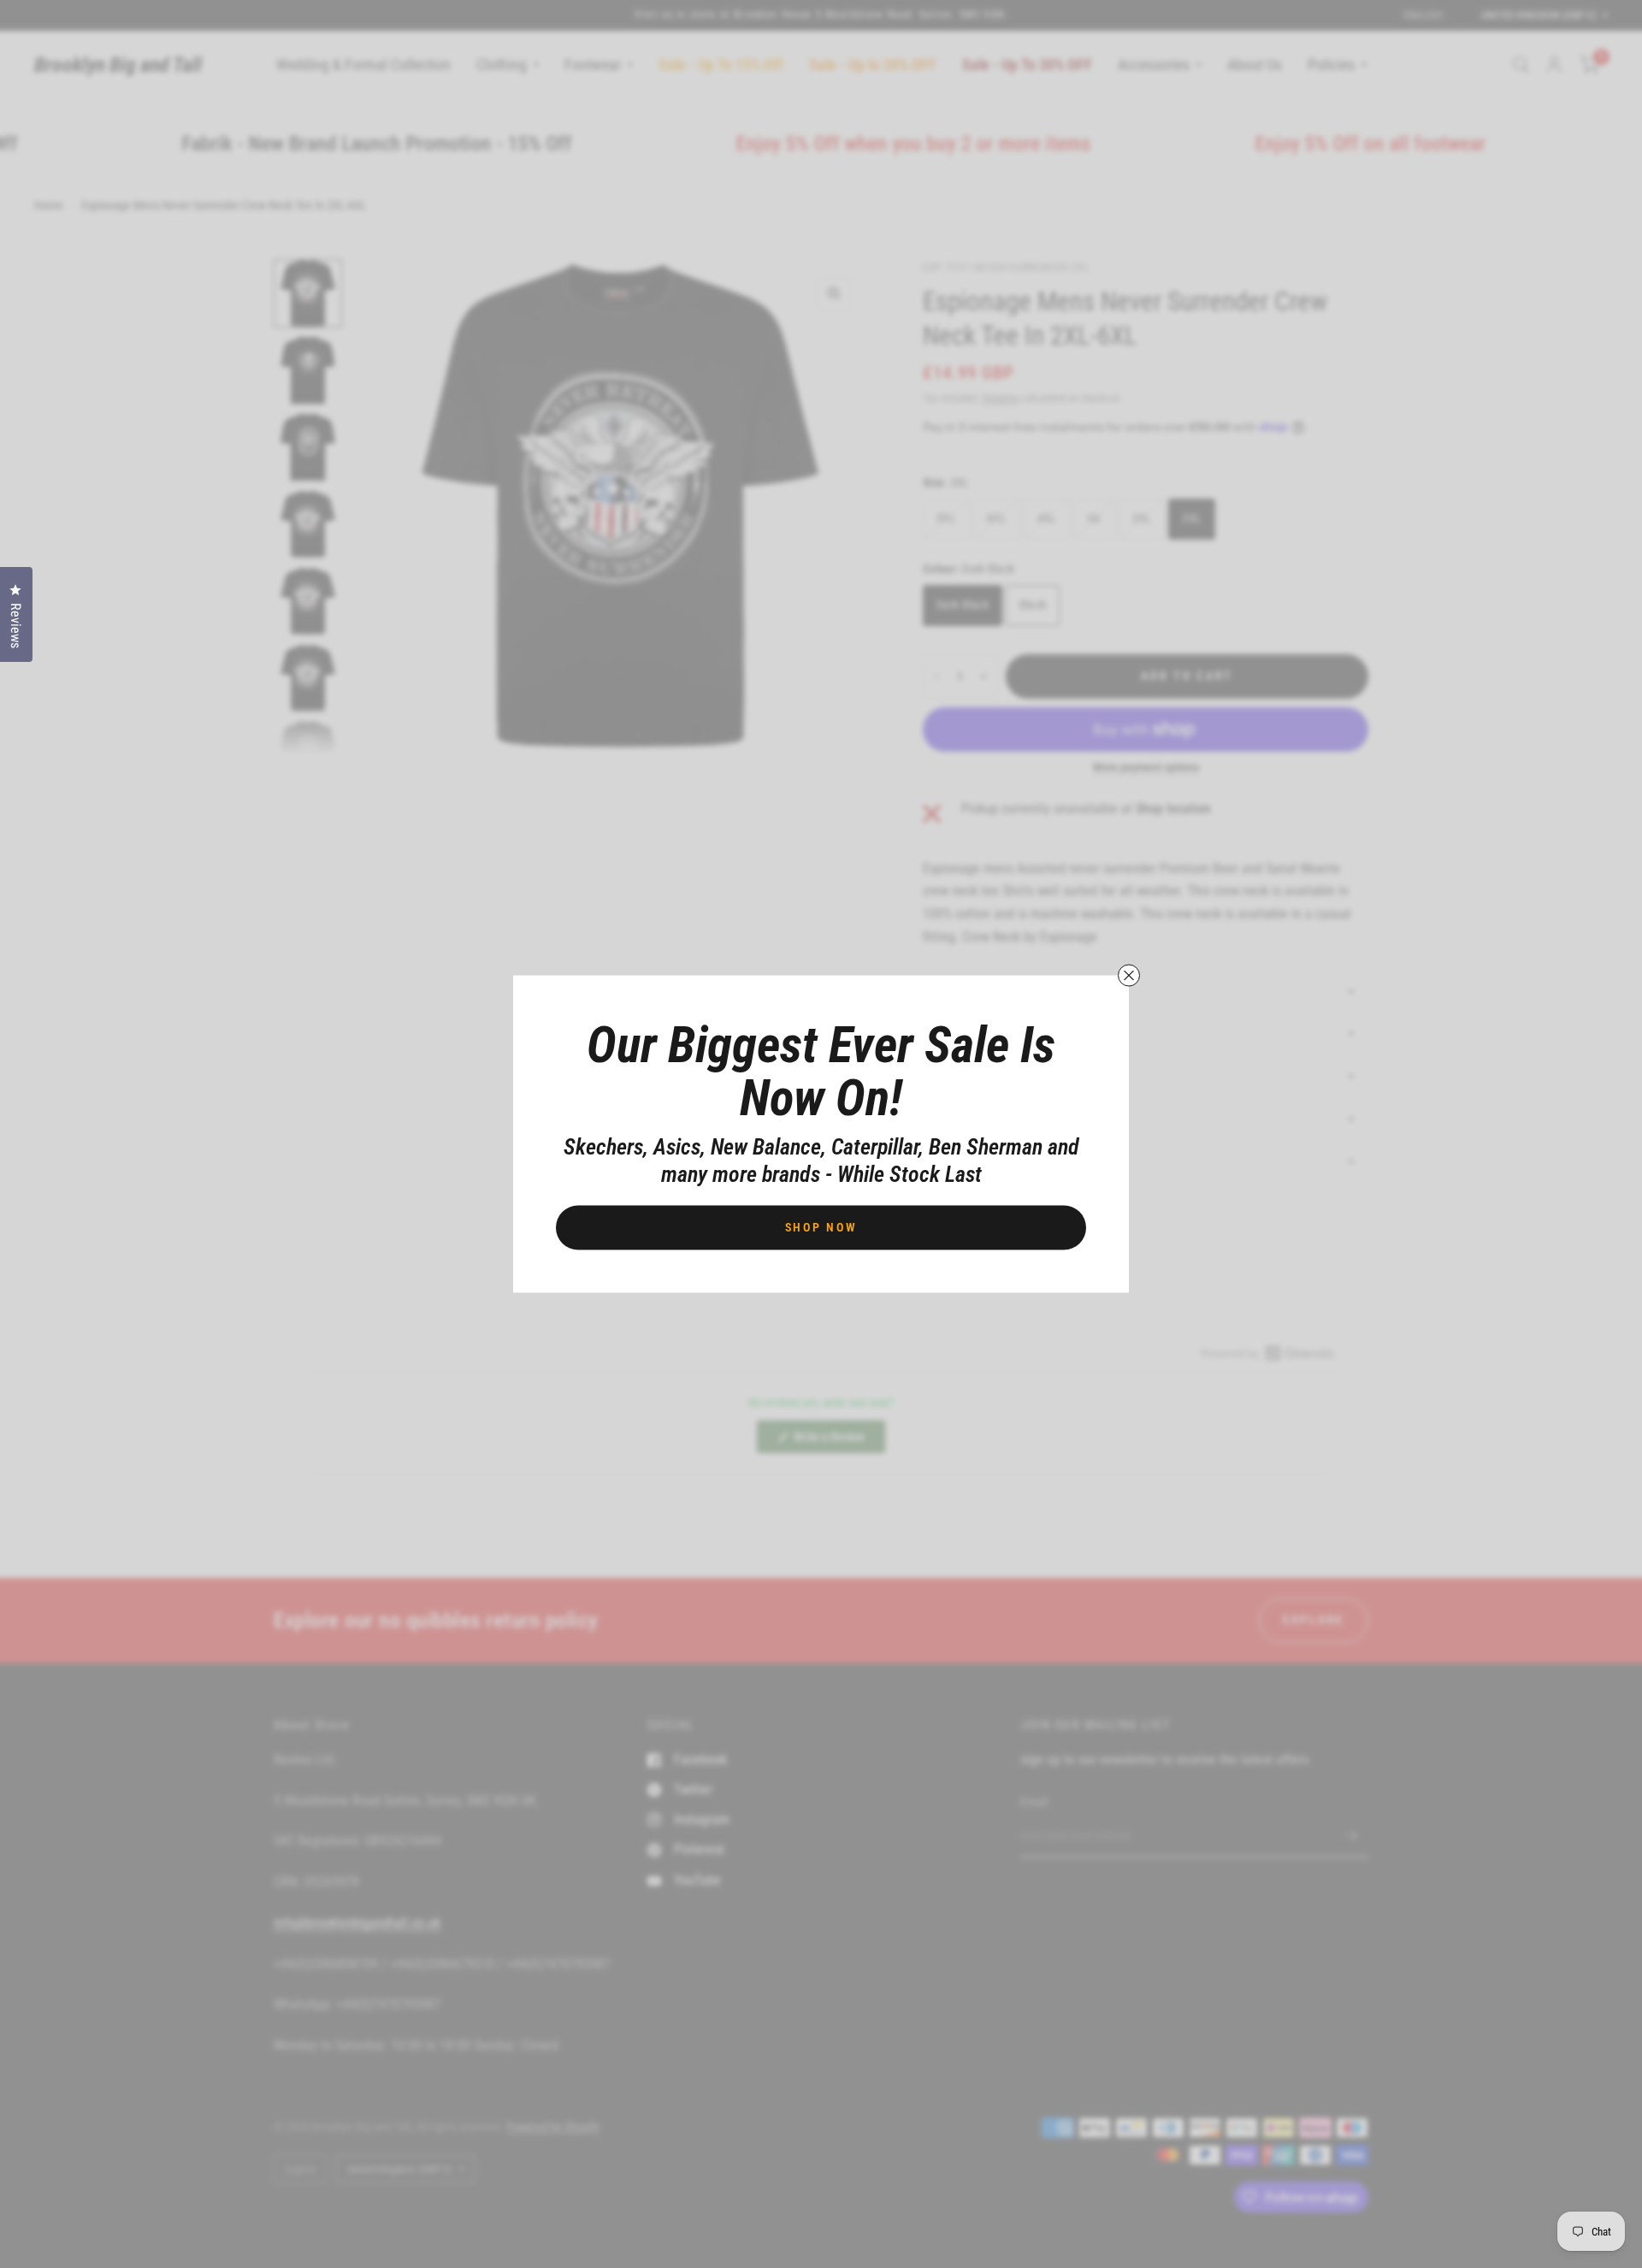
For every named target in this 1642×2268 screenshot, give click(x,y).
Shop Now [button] (821, 1227)
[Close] (1129, 976)
